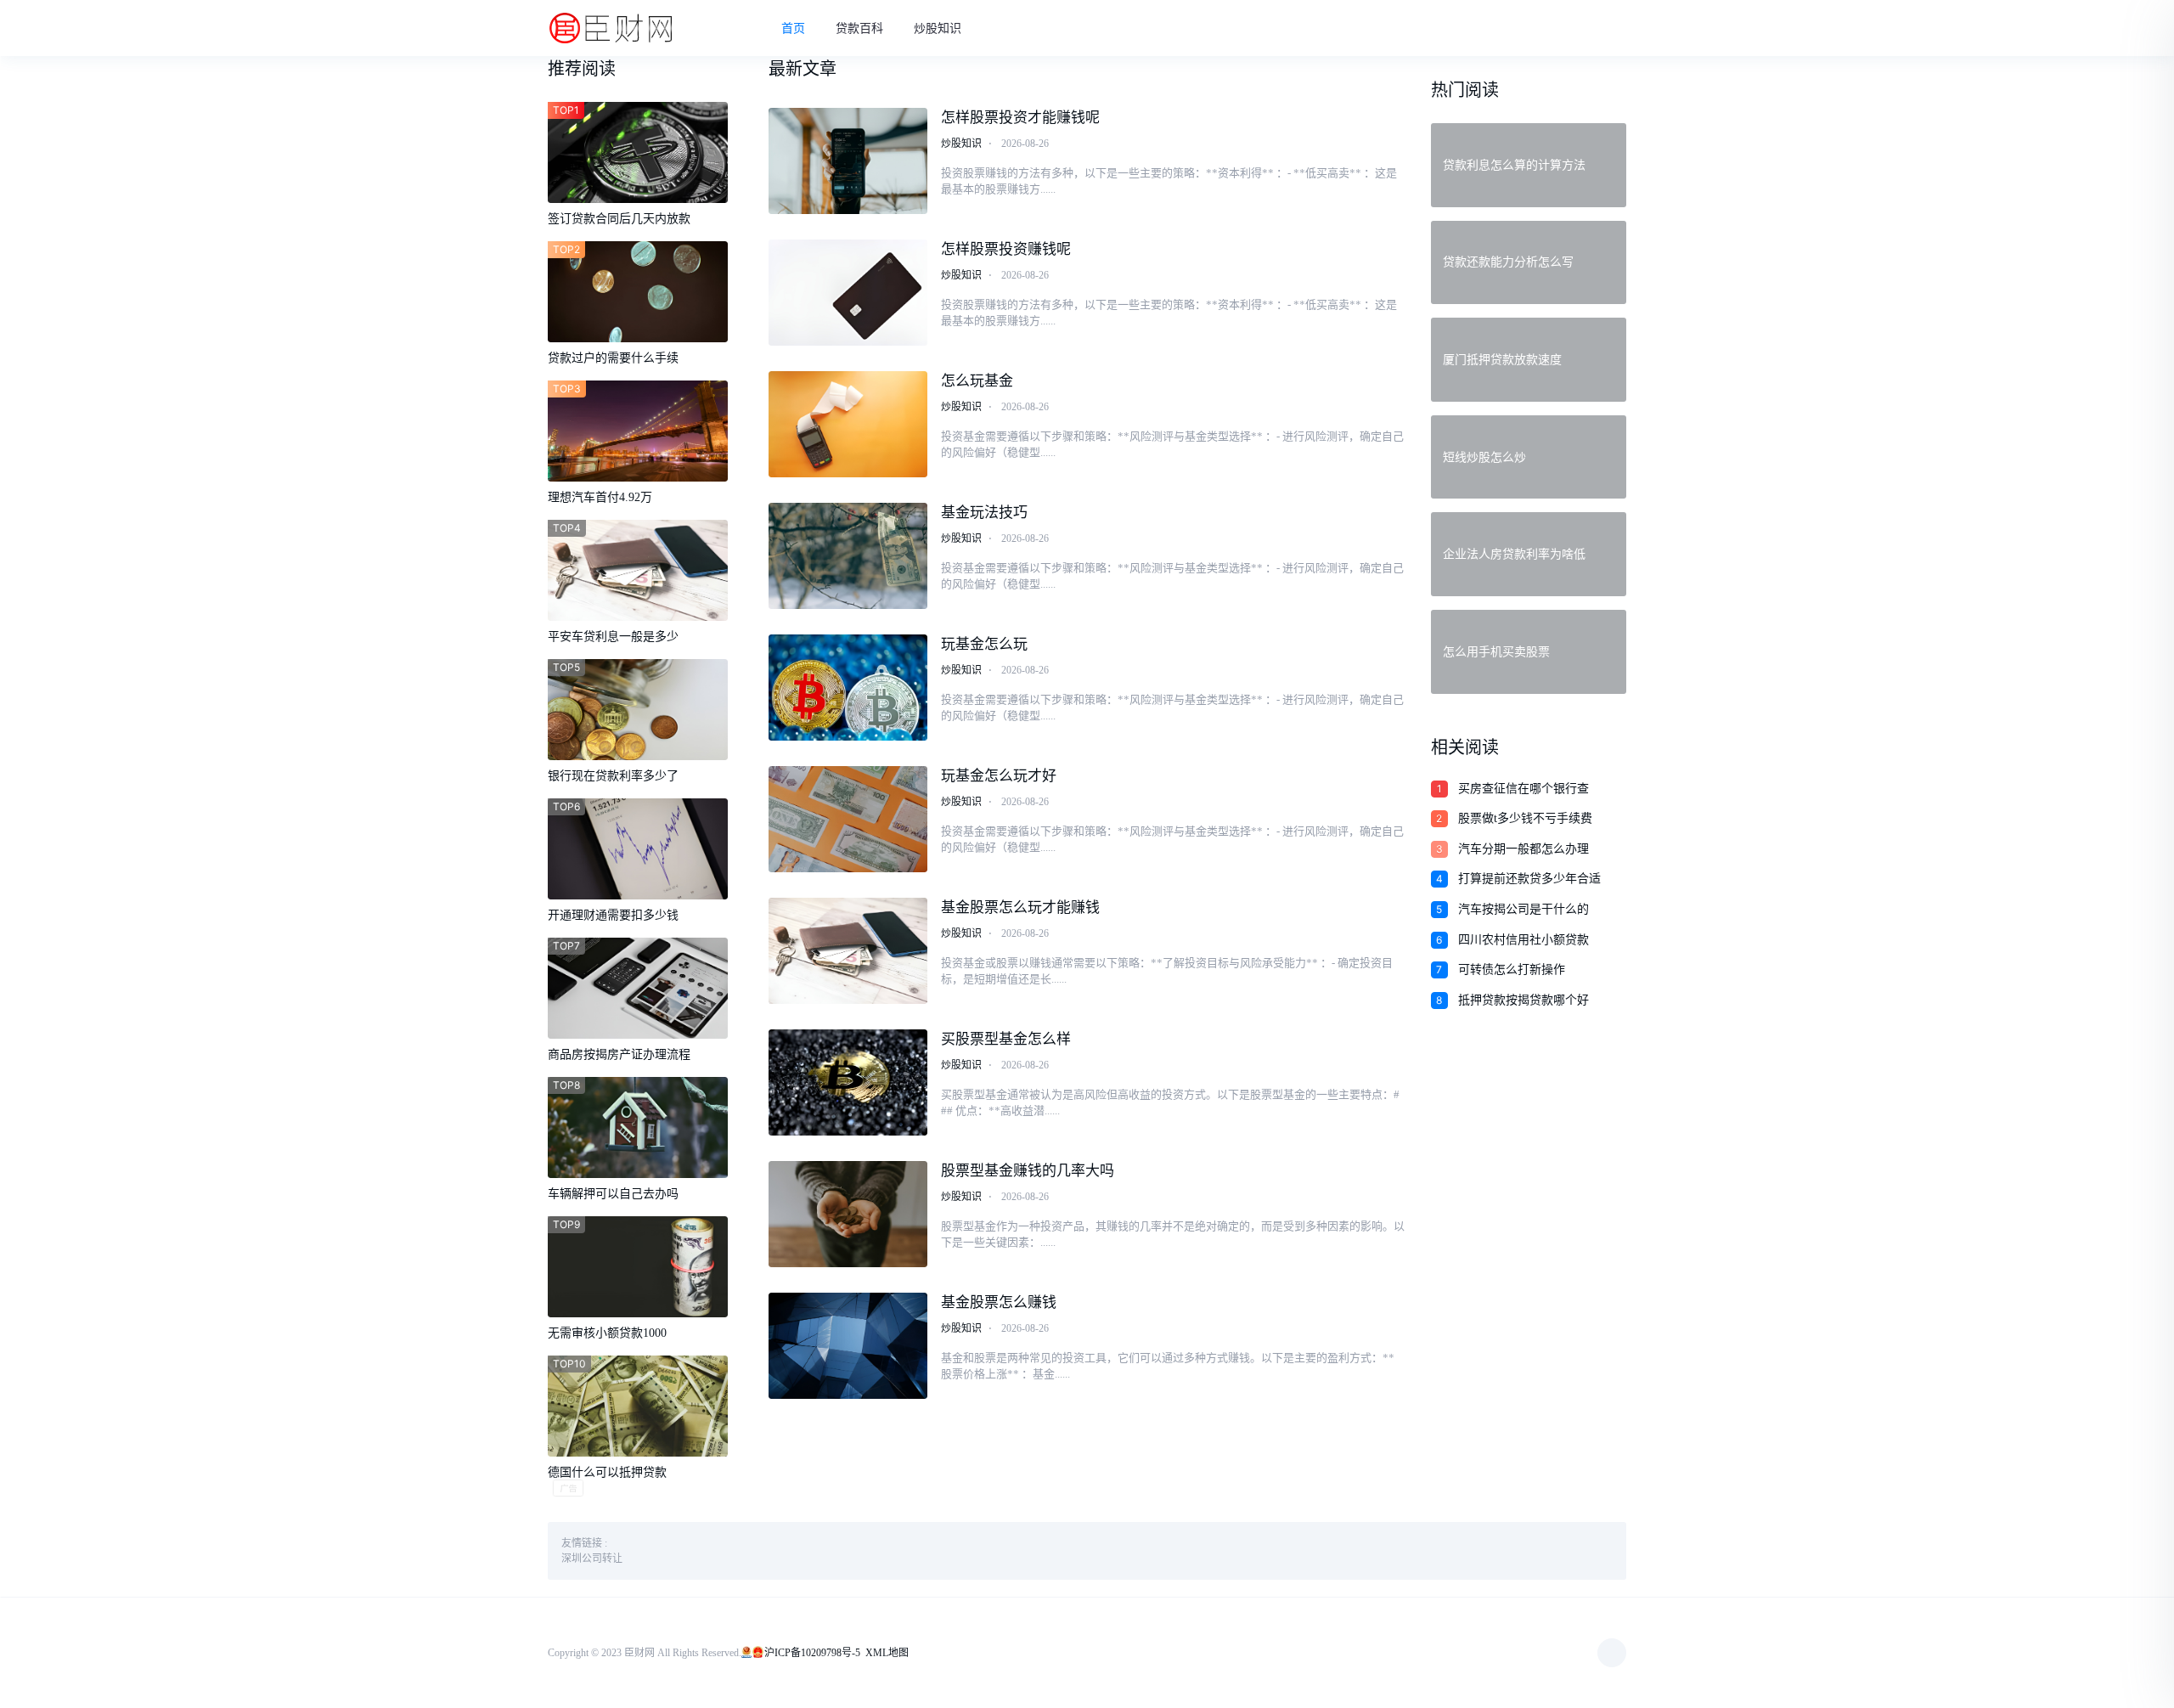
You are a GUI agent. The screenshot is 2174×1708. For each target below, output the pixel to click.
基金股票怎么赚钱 (999, 1302)
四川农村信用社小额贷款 (1523, 940)
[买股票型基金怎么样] (848, 1082)
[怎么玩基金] (848, 424)
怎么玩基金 (977, 381)
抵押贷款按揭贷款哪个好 (1523, 1000)
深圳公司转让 (592, 1559)
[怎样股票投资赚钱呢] (848, 293)
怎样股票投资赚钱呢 (1006, 249)
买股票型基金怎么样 (1006, 1039)
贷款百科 (859, 28)
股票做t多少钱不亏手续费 (1525, 818)
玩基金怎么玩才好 (999, 776)
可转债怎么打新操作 (1512, 970)
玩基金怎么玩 (984, 644)
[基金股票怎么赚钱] (848, 1346)
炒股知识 (938, 28)
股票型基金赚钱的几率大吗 (1028, 1171)
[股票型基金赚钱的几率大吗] (848, 1214)
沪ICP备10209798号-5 (812, 1653)
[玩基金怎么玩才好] (848, 819)
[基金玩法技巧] (848, 556)
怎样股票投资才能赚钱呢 (1020, 118)
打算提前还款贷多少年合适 (1529, 879)
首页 (793, 28)
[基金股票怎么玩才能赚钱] (848, 951)
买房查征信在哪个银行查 (1523, 789)
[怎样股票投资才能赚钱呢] (848, 161)
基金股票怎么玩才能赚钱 (1020, 908)
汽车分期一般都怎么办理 (1523, 849)
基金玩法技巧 (984, 513)
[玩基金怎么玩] (848, 688)
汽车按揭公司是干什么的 (1523, 909)
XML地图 (887, 1653)
